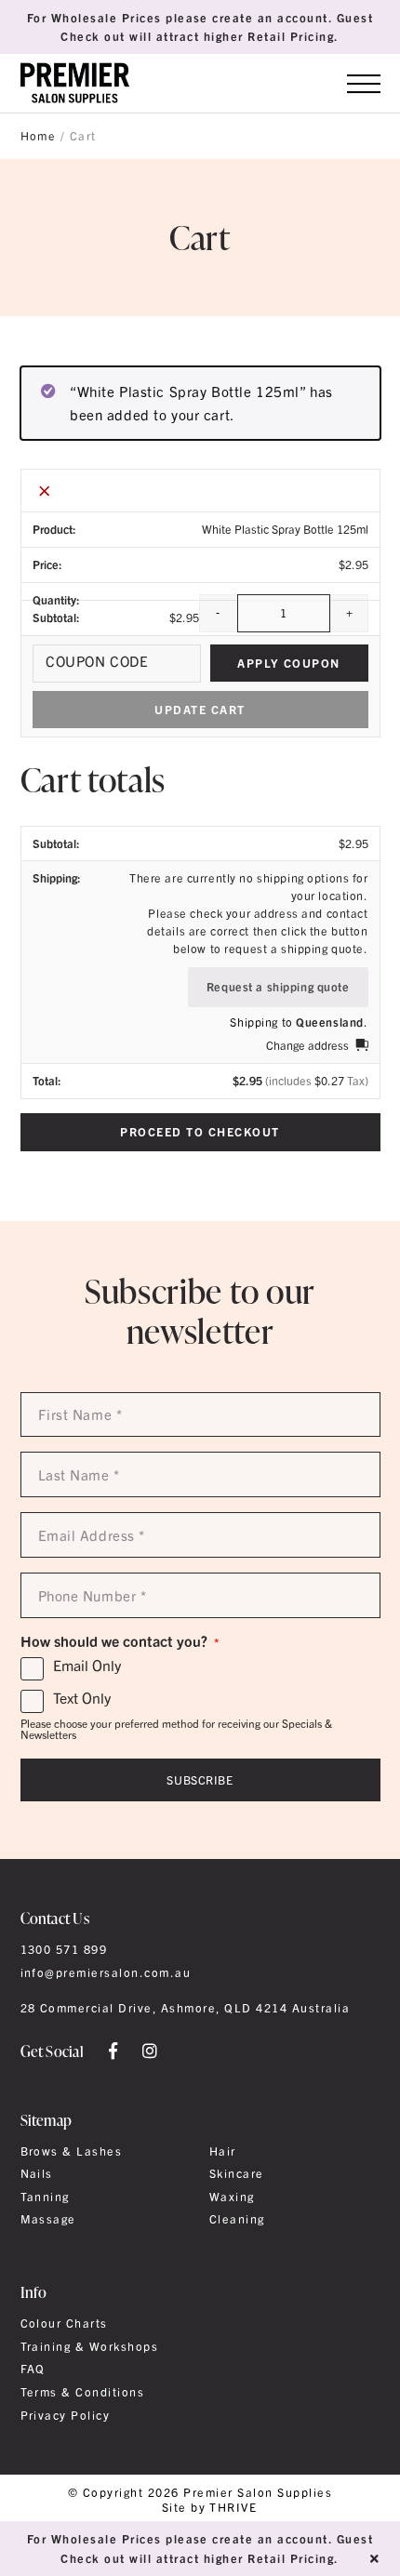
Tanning (45, 2197)
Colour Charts (64, 2323)
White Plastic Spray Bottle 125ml (285, 529)
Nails (37, 2173)
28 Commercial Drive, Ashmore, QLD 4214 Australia (186, 2008)
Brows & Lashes (72, 2151)
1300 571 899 (64, 1949)
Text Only (82, 1698)
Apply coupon (289, 663)
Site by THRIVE (210, 2508)
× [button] (45, 490)
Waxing (232, 2197)
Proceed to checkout (200, 1131)
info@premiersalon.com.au (106, 1972)
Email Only (87, 1666)
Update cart (200, 709)
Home (39, 136)
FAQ (33, 2369)
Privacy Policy (66, 2415)
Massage (48, 2219)
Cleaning (237, 2219)
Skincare (237, 2173)
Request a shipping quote (278, 986)
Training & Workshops (90, 2346)
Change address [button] (307, 1045)
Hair (223, 2151)
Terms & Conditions (83, 2392)
